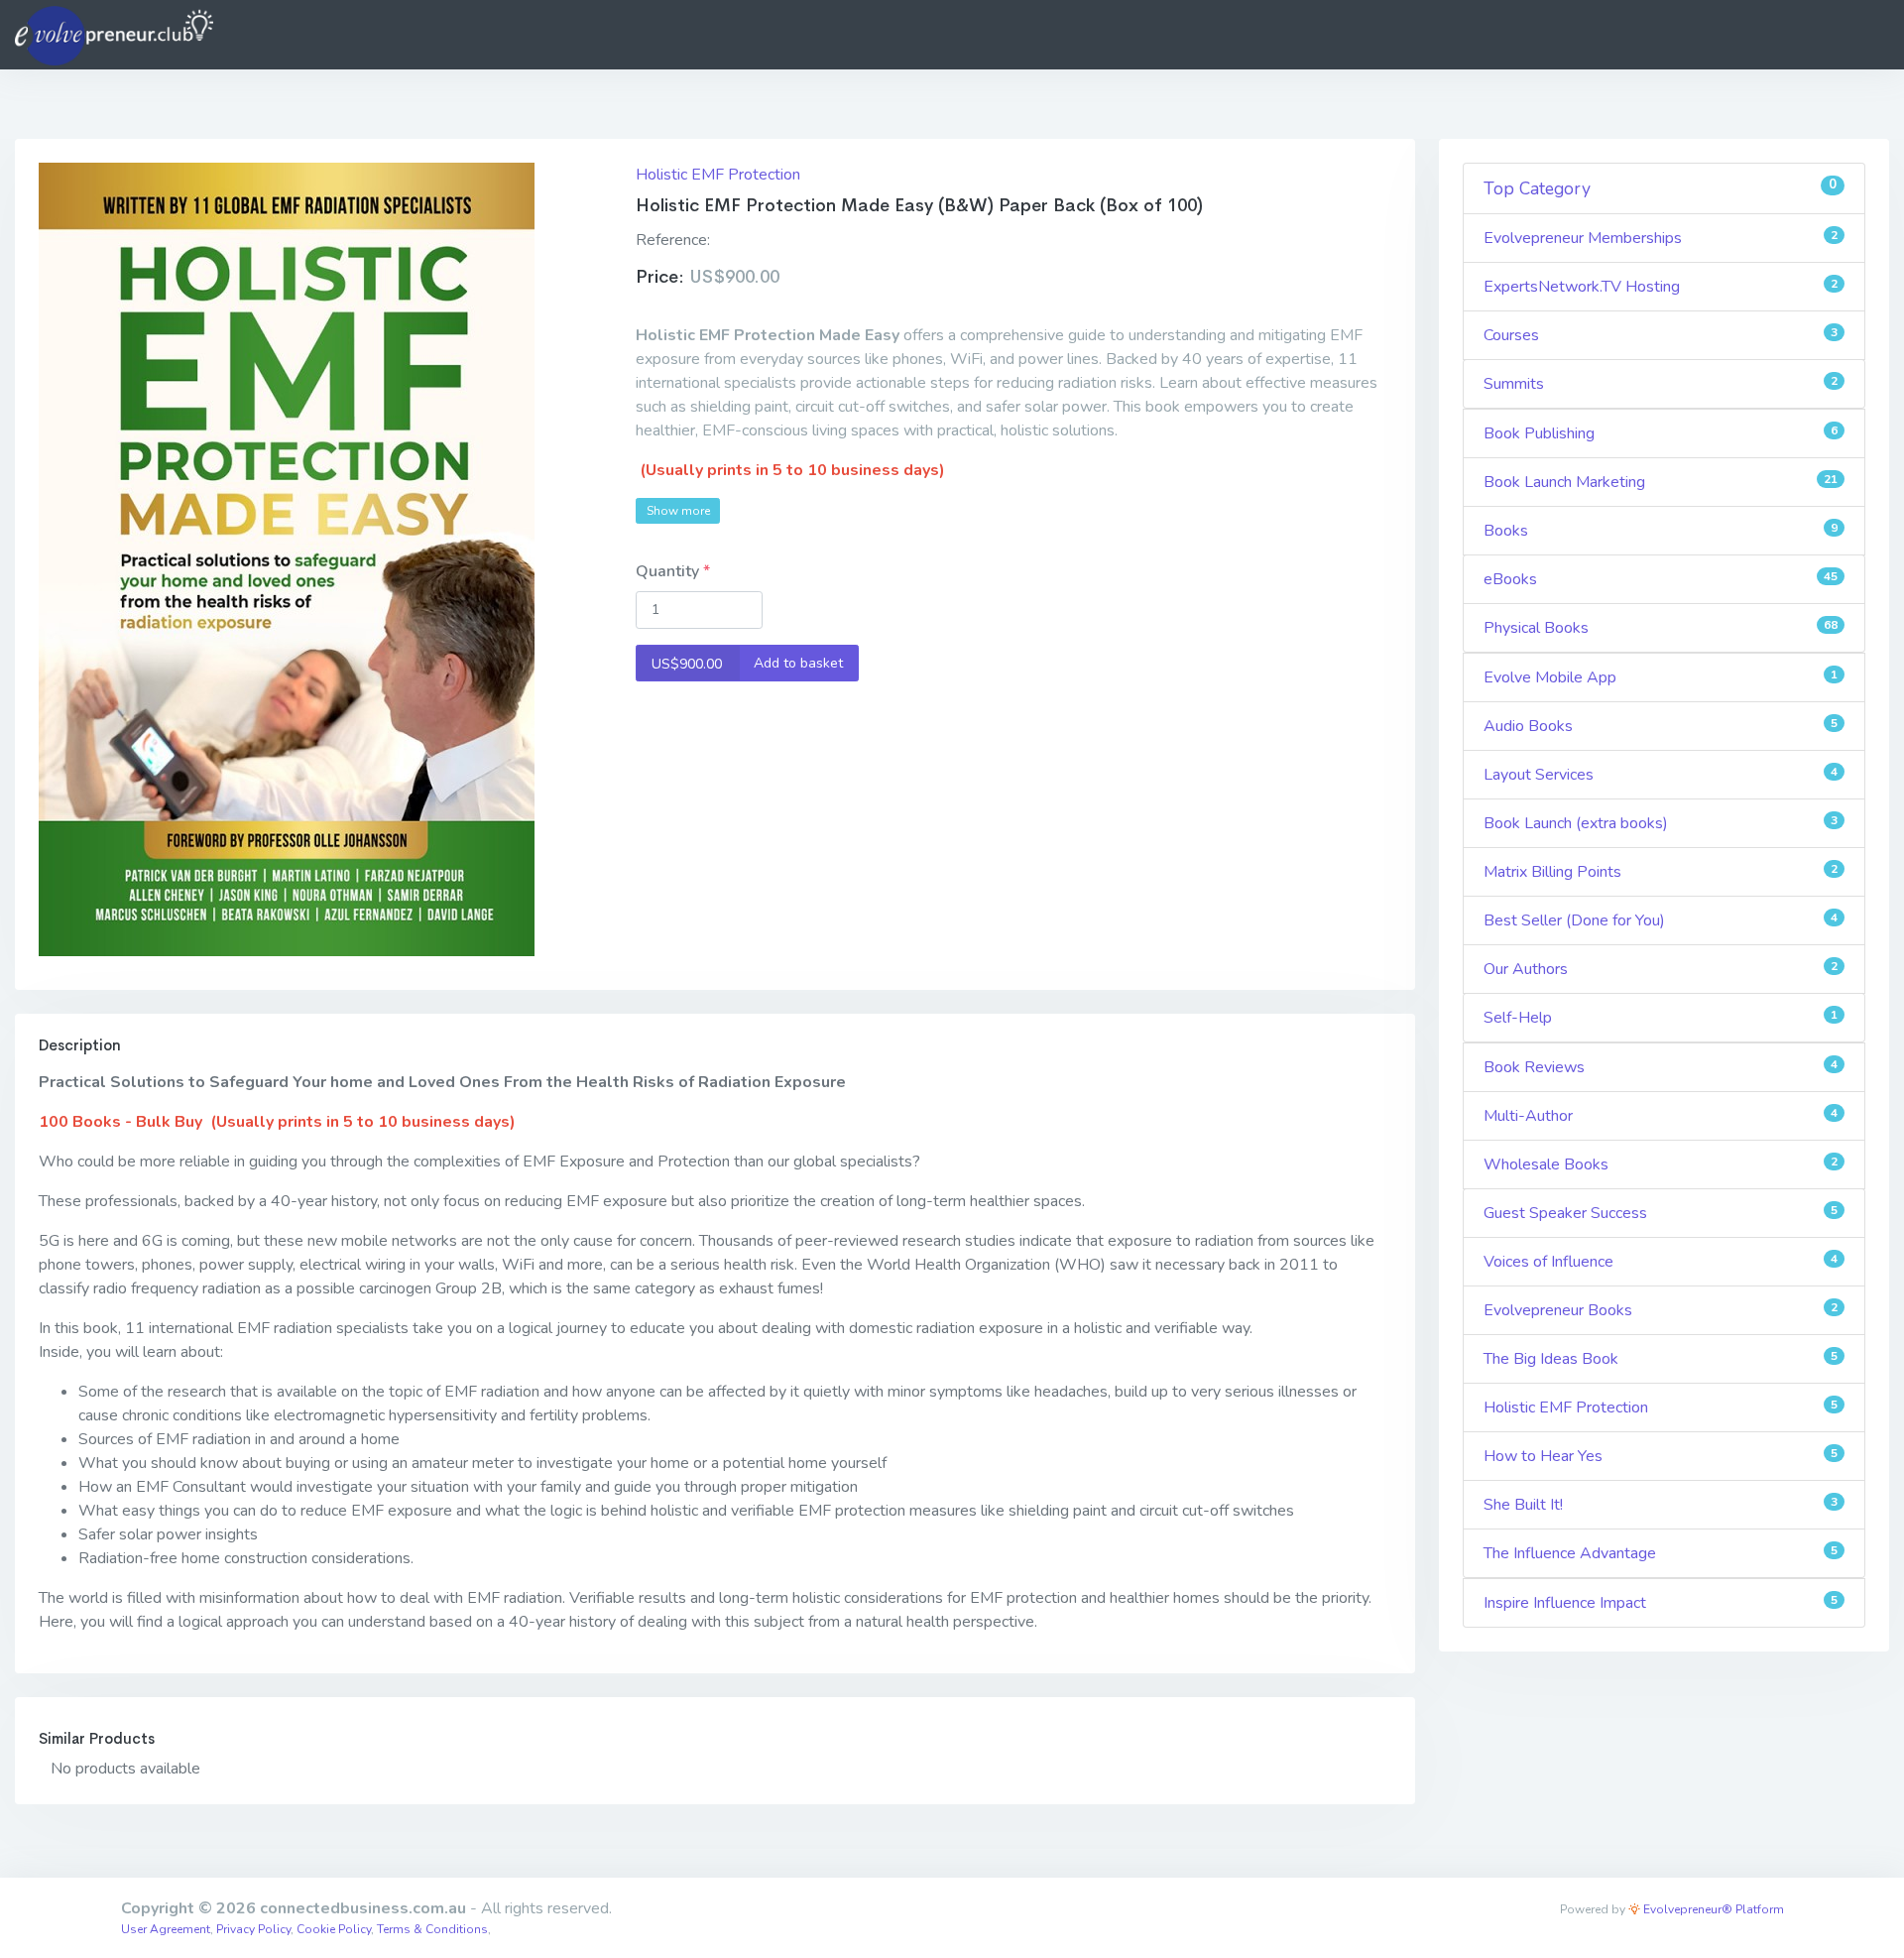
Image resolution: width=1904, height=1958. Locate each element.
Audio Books (1661, 726)
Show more (678, 511)
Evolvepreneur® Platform (1712, 1909)
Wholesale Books (1661, 1164)
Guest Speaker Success (1661, 1213)
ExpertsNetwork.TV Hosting (1661, 287)
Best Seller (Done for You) (1661, 920)
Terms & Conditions (432, 1929)
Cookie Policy (334, 1929)
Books (1661, 531)
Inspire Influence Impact (1661, 1603)
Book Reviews (1661, 1067)
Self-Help (1661, 1018)
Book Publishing (1661, 433)
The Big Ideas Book (1661, 1359)
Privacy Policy (253, 1929)
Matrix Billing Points (1661, 872)
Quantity (669, 571)
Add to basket (748, 663)
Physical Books (1661, 628)
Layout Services (1661, 775)
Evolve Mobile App (1661, 677)
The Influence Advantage (1661, 1553)
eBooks (1661, 579)
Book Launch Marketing (1661, 482)
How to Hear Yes (1661, 1456)
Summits (1661, 384)
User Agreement (166, 1929)
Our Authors (1661, 969)
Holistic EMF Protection (718, 175)
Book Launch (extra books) (1661, 823)
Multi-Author (1661, 1116)
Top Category (1661, 188)
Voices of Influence (1661, 1262)
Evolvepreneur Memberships (1661, 238)
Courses (1661, 335)
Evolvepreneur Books (1661, 1310)
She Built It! (1661, 1505)
